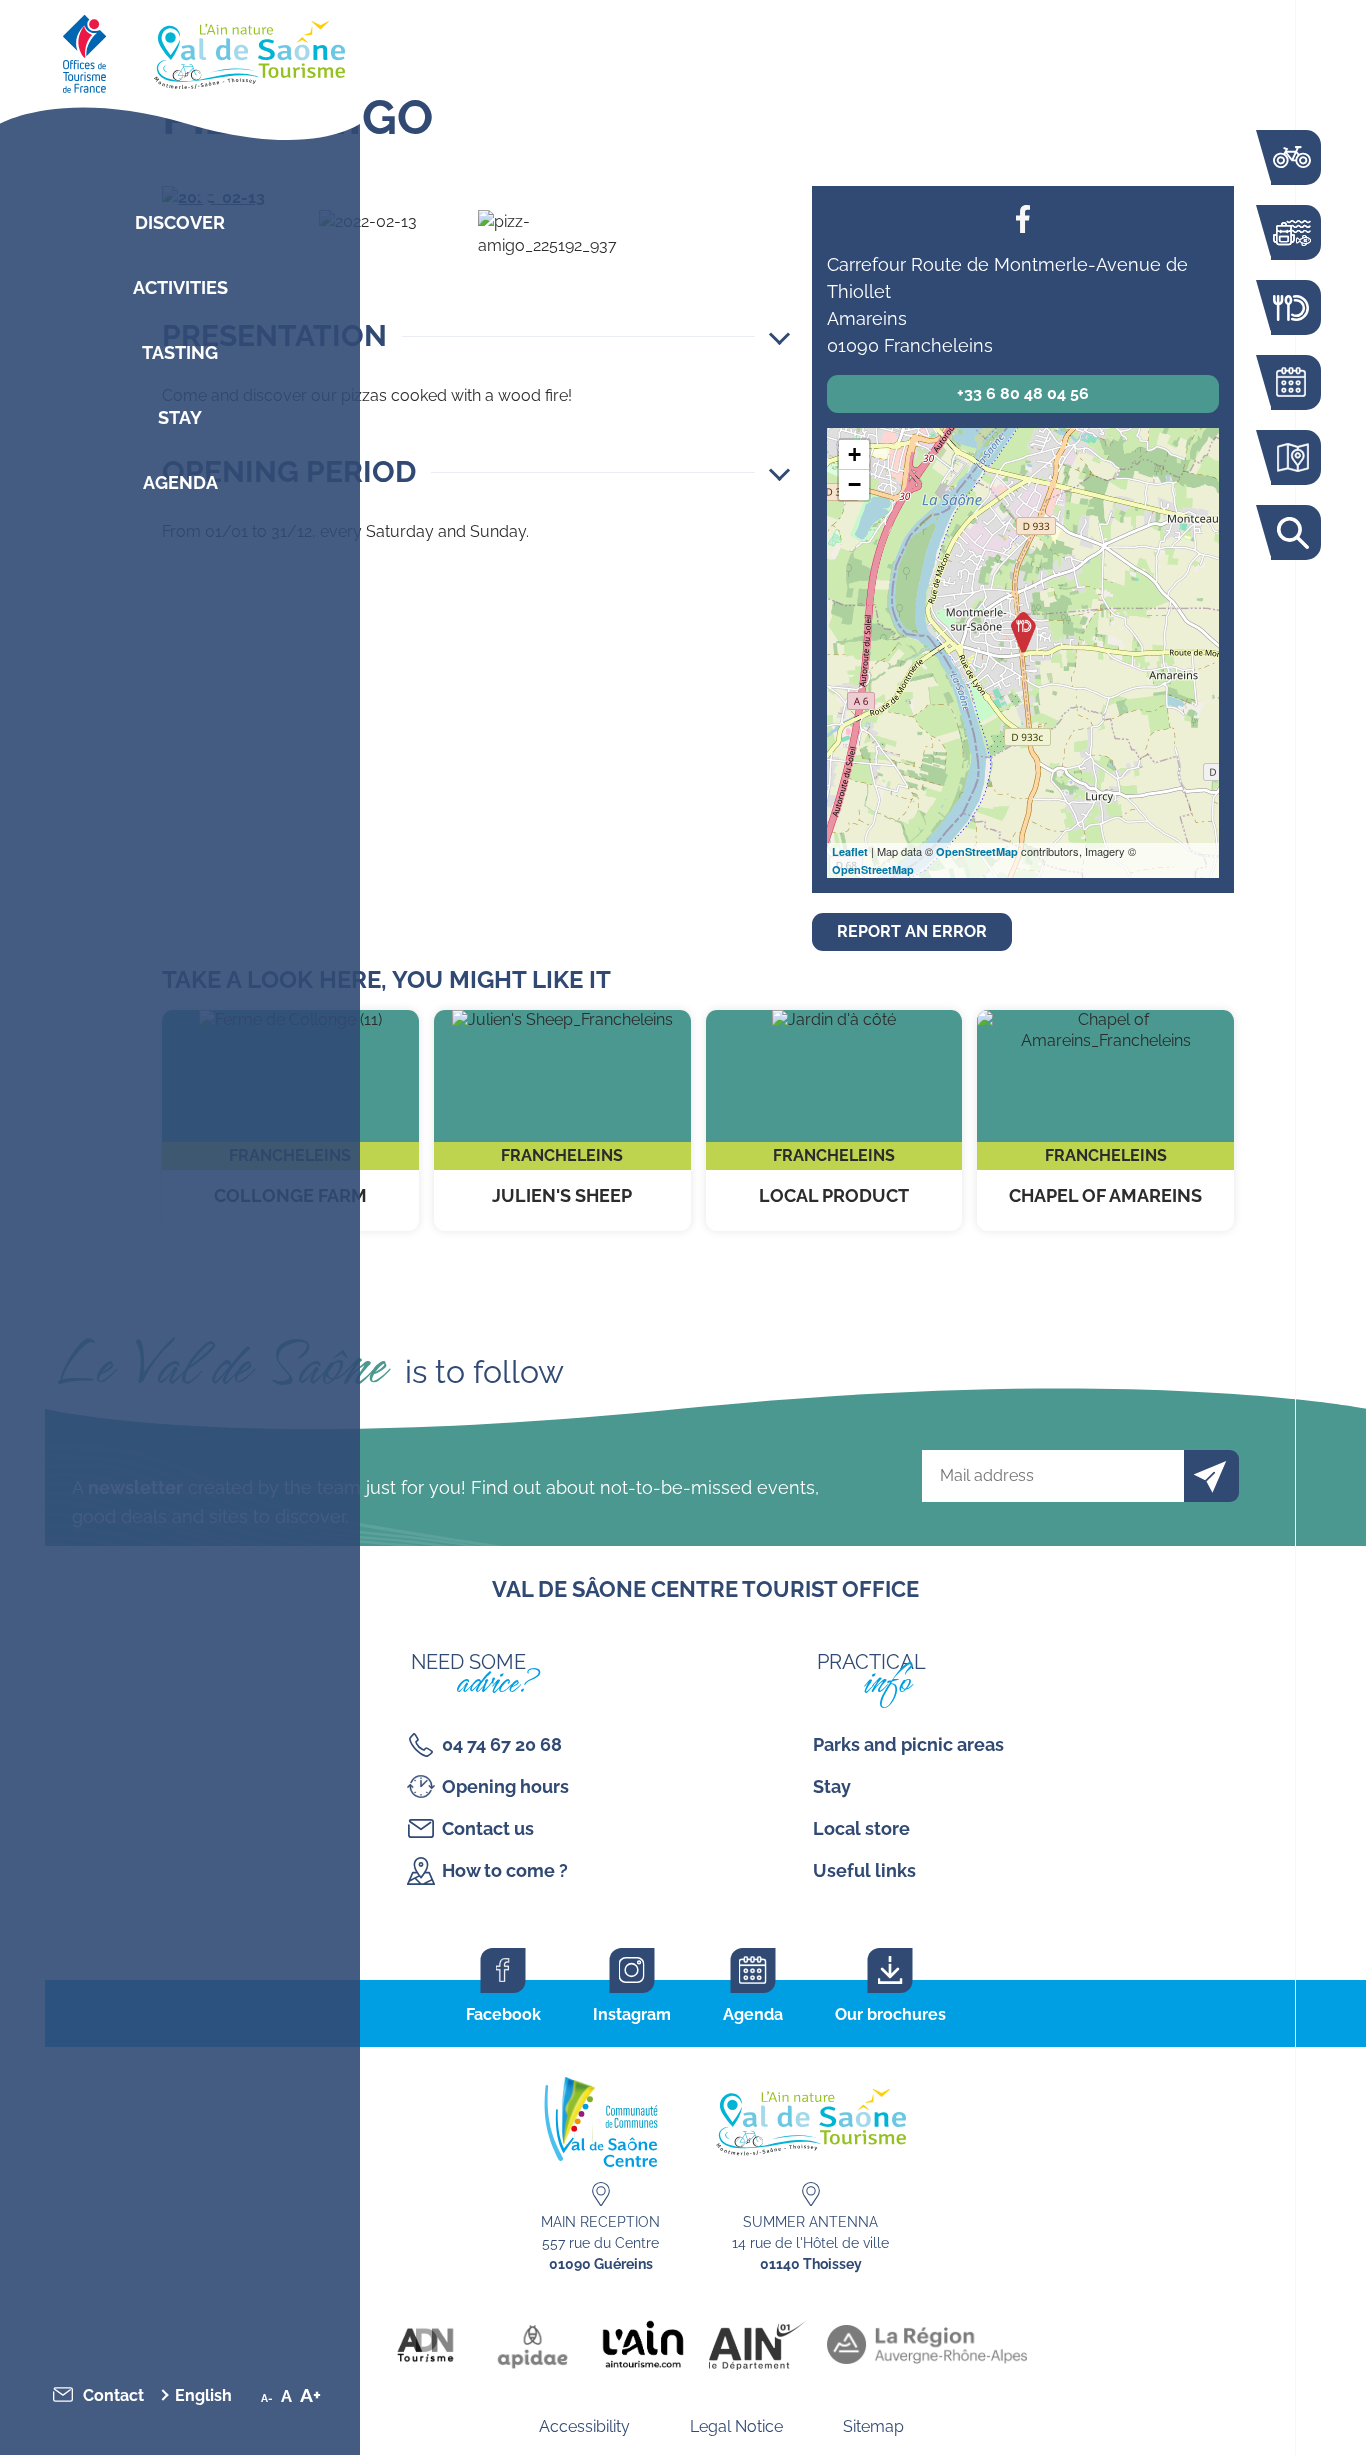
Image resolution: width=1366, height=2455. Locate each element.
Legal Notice (736, 2426)
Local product (834, 1121)
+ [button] (854, 454)
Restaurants (1291, 307)
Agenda (180, 482)
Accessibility (584, 2426)
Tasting (180, 352)
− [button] (854, 484)
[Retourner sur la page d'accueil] (180, 50)
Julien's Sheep (562, 1121)
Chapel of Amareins (1105, 1121)
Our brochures (890, 2014)
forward (756, 198)
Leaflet (850, 851)
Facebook (1023, 218)
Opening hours (505, 1786)
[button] (476, 336)
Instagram (632, 2014)
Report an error (912, 931)
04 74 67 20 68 (502, 1744)
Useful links (864, 1870)
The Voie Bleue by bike (1291, 157)
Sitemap (873, 2426)
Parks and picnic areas (908, 1744)
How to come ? (505, 1870)
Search (1291, 532)
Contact (113, 2395)
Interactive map (1291, 457)
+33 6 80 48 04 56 (1023, 393)
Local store (861, 1828)
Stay (180, 417)
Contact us (488, 1828)
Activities (180, 287)
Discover (180, 222)
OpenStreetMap (977, 851)
